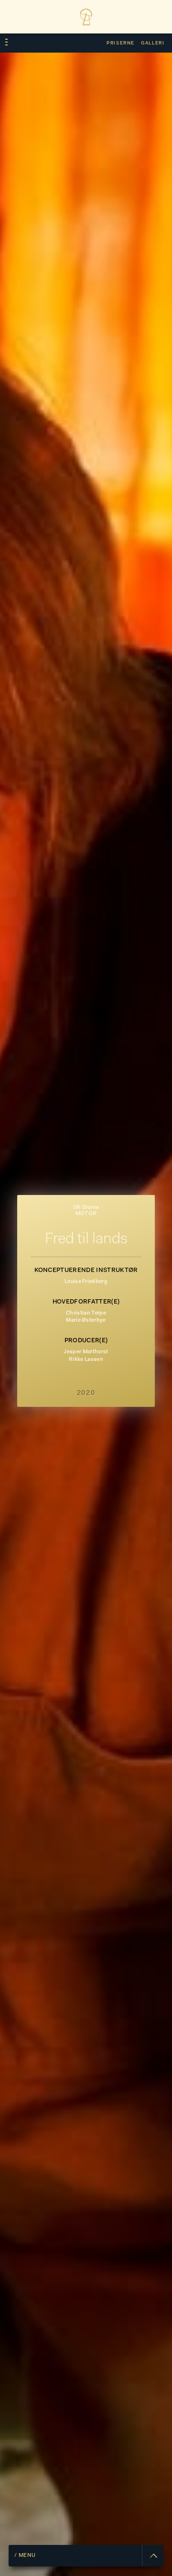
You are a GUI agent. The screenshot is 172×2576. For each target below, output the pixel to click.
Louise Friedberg (86, 1282)
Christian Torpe (86, 1313)
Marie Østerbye (86, 1321)
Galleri (153, 43)
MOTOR (86, 1214)
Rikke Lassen (86, 1360)
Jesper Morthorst (86, 1352)
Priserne (121, 43)
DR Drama (86, 1208)
